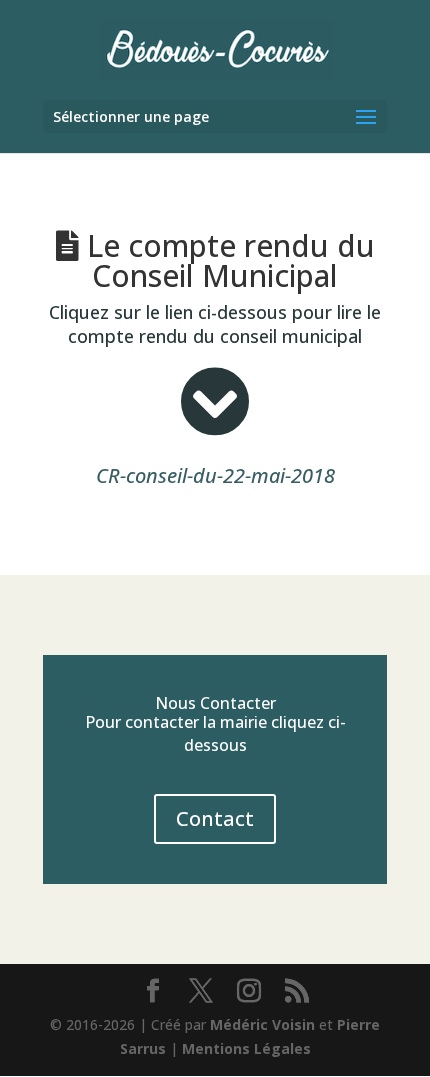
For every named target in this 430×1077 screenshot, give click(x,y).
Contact (215, 818)
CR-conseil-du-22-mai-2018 (215, 475)
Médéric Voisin (262, 1024)
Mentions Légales (246, 1048)
